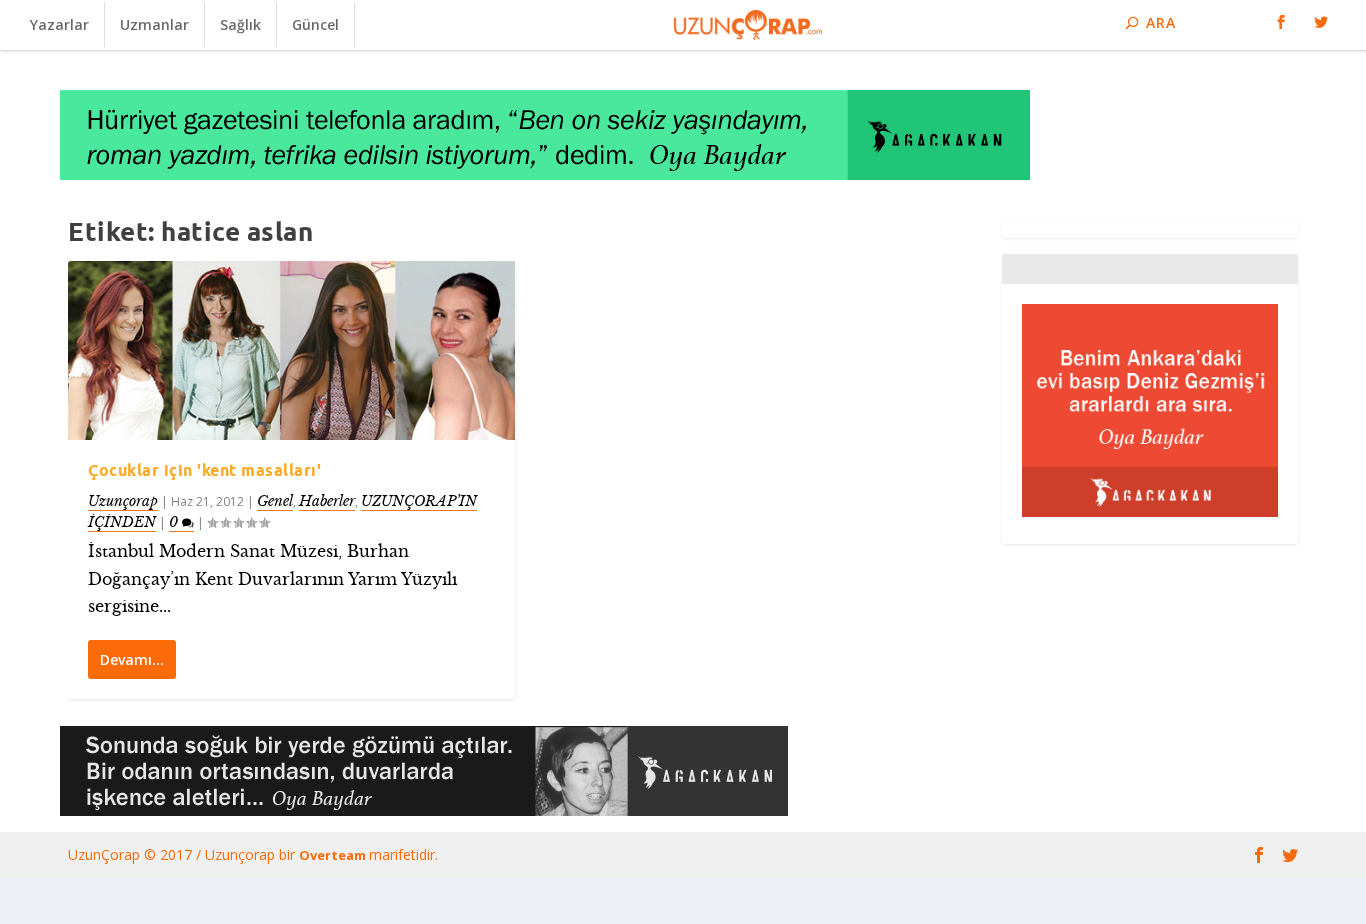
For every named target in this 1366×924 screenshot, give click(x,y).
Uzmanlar (154, 24)
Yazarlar (59, 24)
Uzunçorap (123, 501)
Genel (275, 501)
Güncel (315, 24)
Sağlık (240, 24)
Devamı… (132, 659)
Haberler (327, 501)
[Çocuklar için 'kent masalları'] (291, 350)
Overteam (334, 855)
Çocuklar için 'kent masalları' (204, 470)
